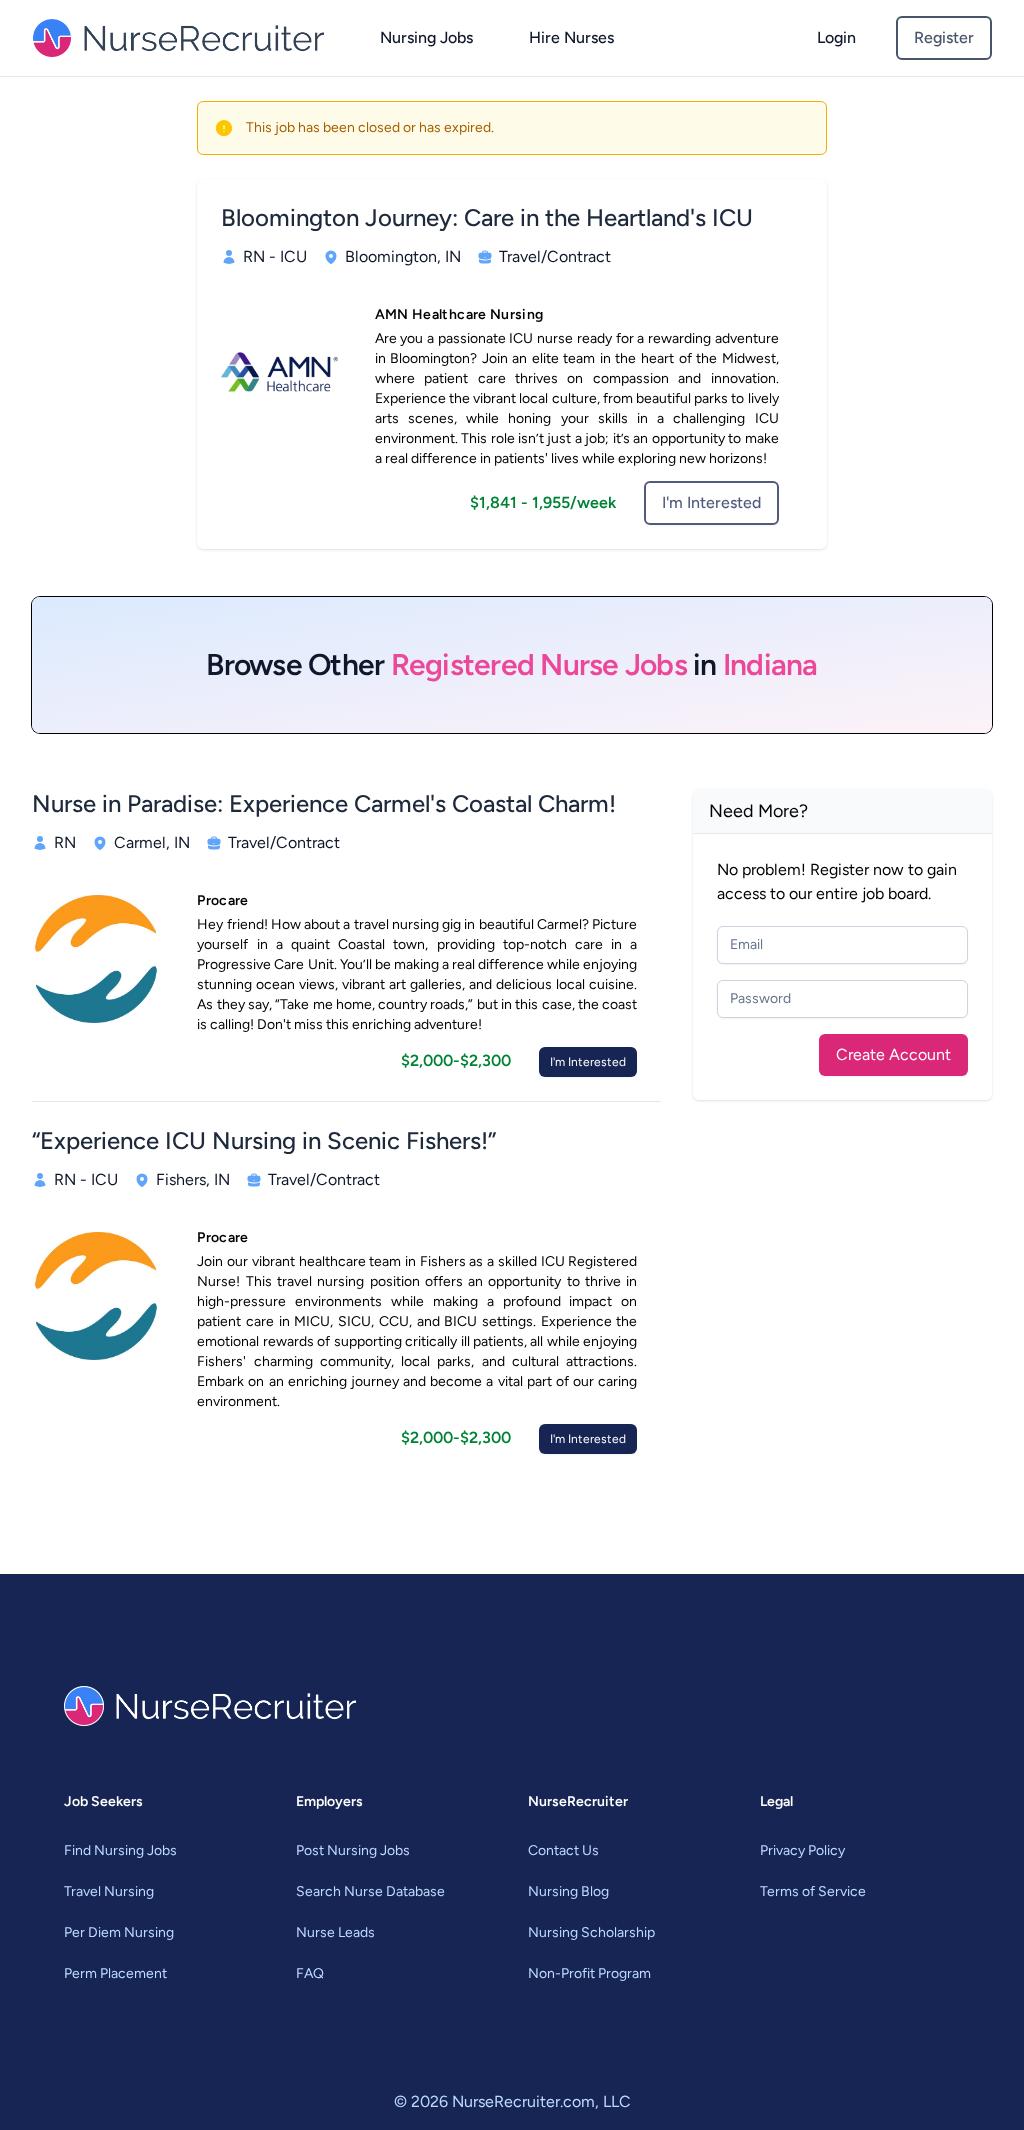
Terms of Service (813, 1891)
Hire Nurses (571, 37)
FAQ (310, 1973)
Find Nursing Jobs (120, 1850)
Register (944, 37)
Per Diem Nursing (119, 1932)
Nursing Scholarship (591, 1932)
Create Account (893, 1054)
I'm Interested (711, 502)
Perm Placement (115, 1973)
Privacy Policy (802, 1850)
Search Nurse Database (370, 1891)
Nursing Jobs (426, 37)
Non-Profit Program (589, 1973)
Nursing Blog (568, 1891)
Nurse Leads (335, 1932)
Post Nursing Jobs (353, 1850)
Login (836, 37)
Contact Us (563, 1850)
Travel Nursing (109, 1891)
